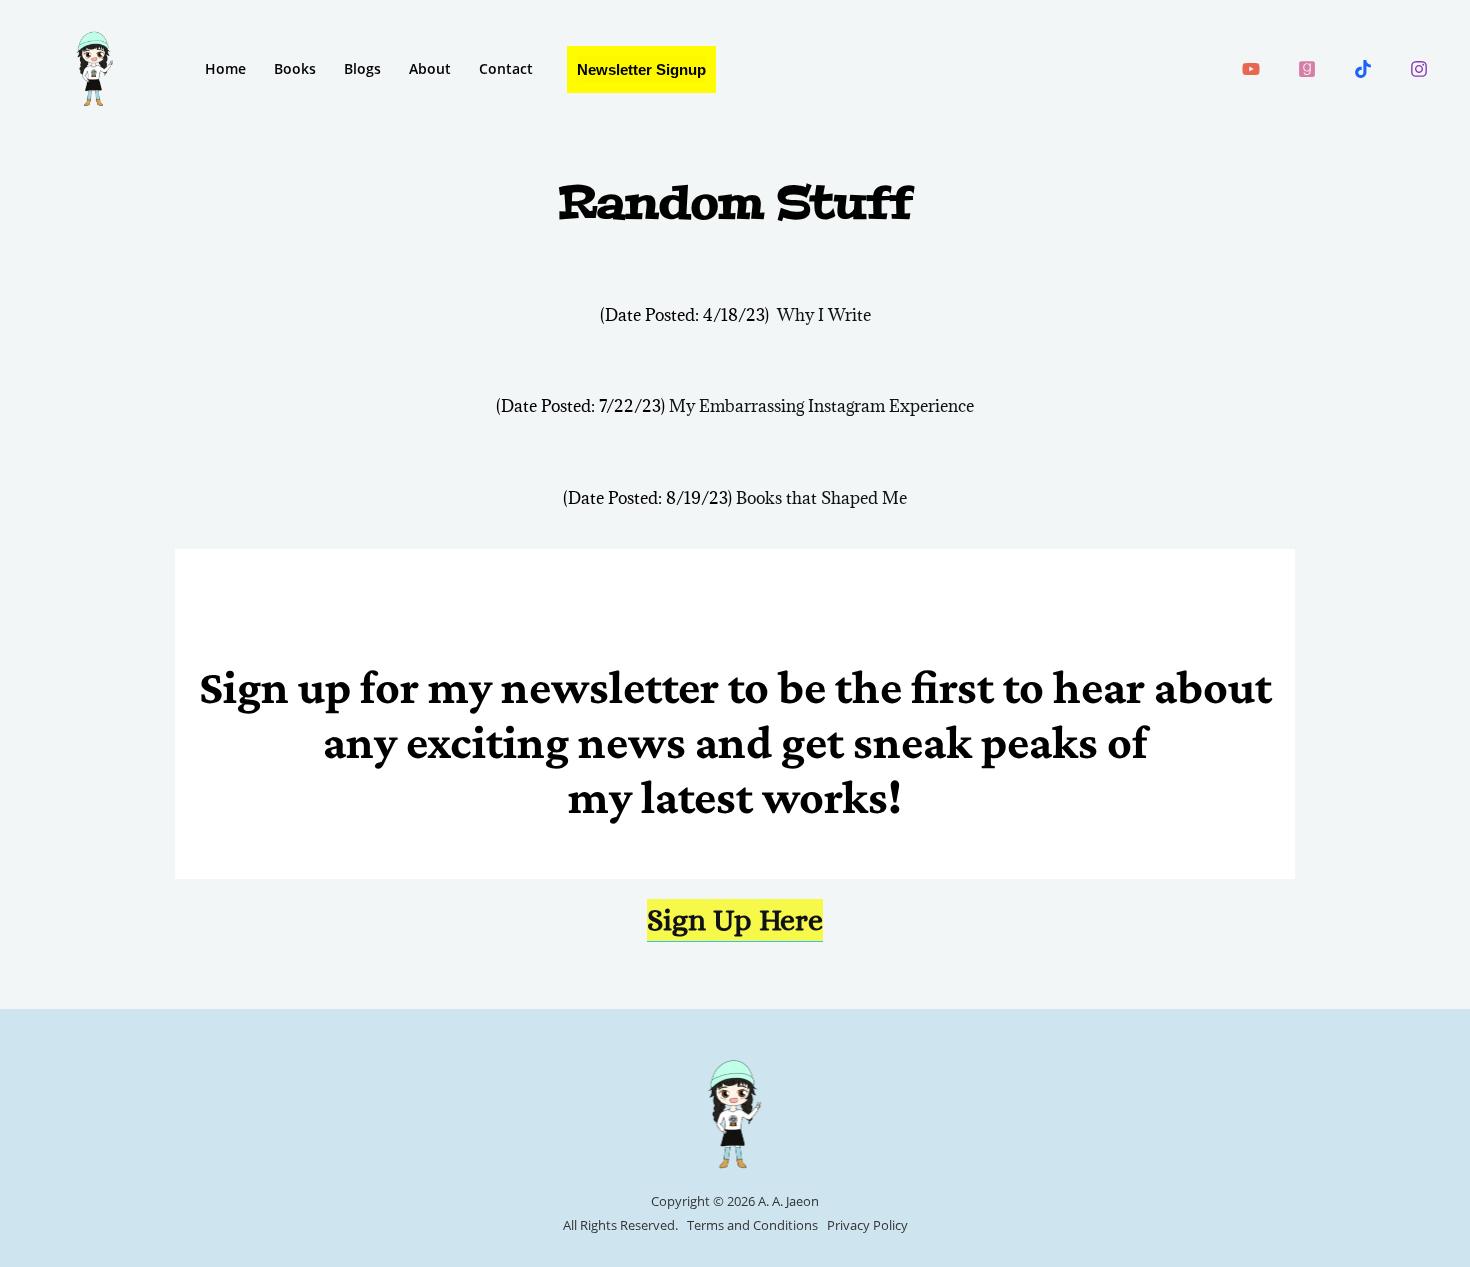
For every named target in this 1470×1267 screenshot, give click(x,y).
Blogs (362, 68)
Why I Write (824, 315)
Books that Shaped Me (821, 498)
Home (225, 68)
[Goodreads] (1307, 69)
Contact (506, 68)
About (430, 68)
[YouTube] (1251, 69)
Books (295, 68)
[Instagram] (1419, 69)
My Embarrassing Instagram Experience (821, 406)
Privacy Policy (867, 1225)
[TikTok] (1363, 69)
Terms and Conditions (752, 1225)
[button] (641, 69)
